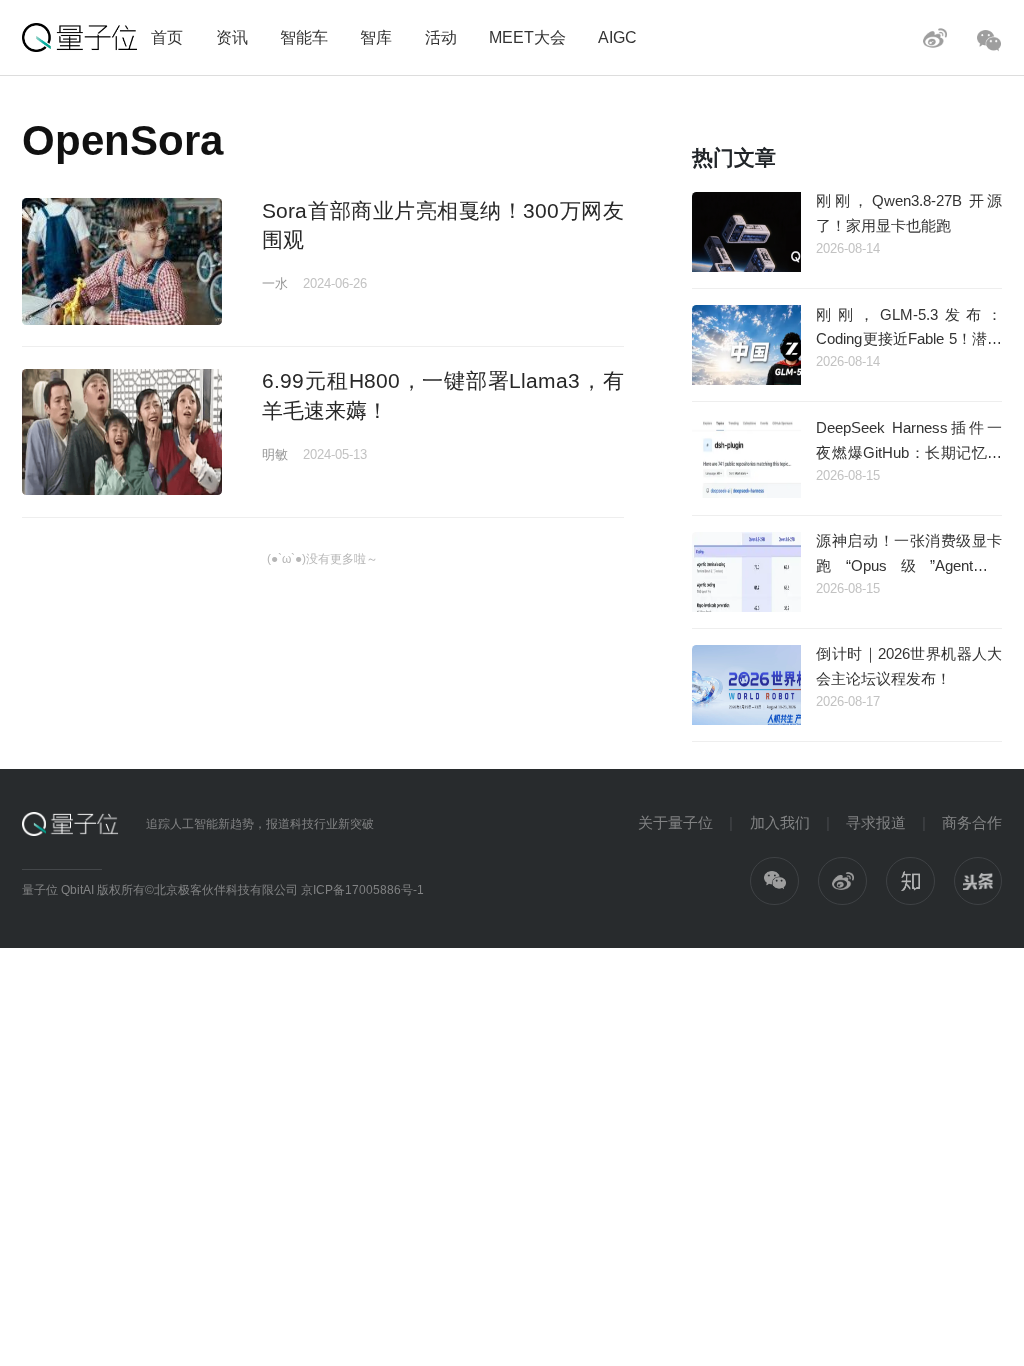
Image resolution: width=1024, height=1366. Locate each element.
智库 (376, 37)
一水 (275, 283)
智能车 (304, 37)
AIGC (617, 37)
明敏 (275, 454)
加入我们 (780, 822)
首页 (167, 37)
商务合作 (972, 822)
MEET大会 (527, 37)
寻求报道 (876, 822)
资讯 (232, 37)
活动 (441, 37)
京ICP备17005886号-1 (362, 890)
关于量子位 (675, 822)
